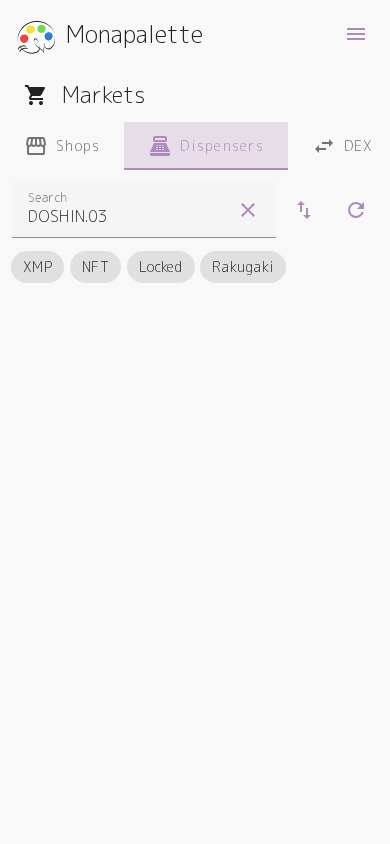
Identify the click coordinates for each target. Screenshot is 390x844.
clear (248, 210)
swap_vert (304, 210)
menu (356, 34)
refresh (356, 210)
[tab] (62, 146)
